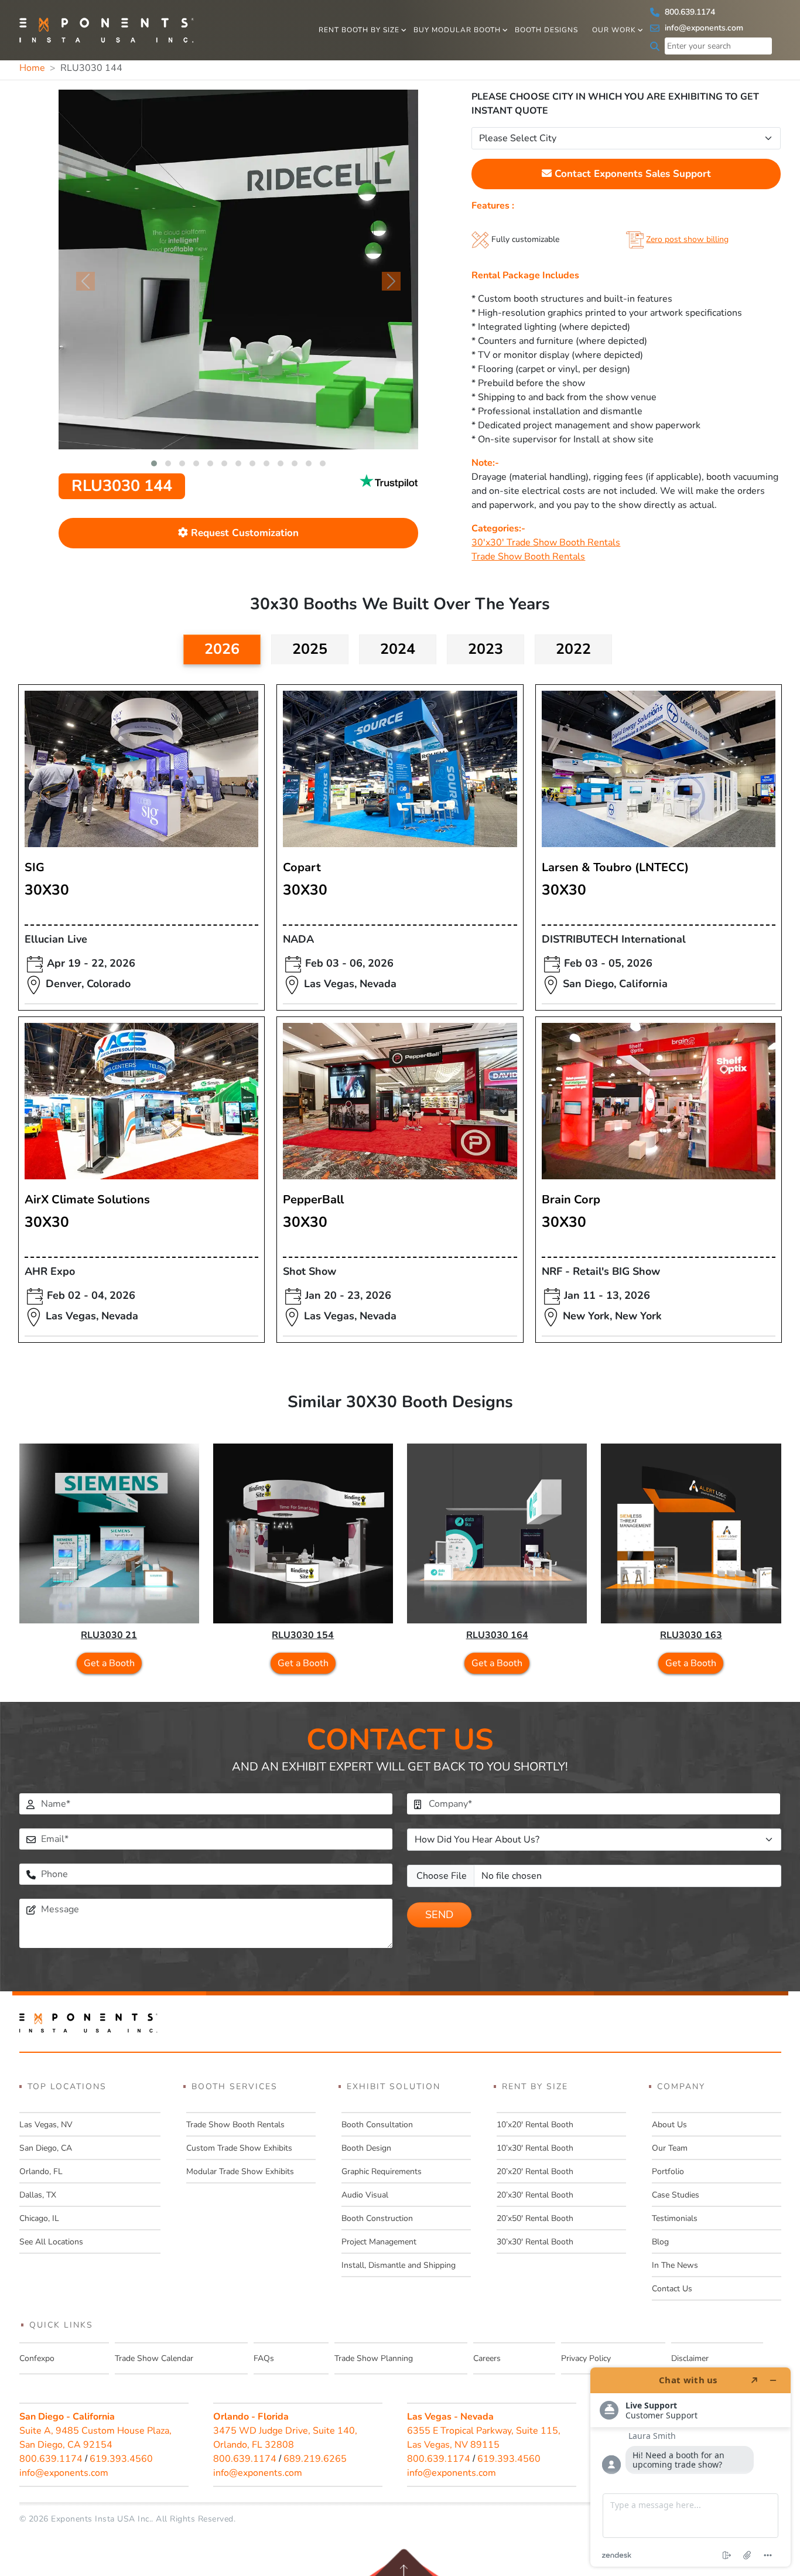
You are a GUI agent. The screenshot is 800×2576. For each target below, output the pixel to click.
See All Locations (51, 2242)
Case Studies (676, 2195)
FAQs (264, 2358)
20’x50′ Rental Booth (535, 2218)
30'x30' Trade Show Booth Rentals (546, 543)
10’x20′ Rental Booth (535, 2125)
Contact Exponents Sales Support (631, 174)
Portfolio (668, 2171)
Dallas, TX (38, 2195)
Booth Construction (377, 2218)
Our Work (614, 30)
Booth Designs (546, 30)
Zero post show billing (687, 239)
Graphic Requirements (382, 2171)
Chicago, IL (39, 2218)
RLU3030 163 (691, 1635)
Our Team (670, 2148)
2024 (398, 649)
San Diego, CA (46, 2148)
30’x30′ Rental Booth (535, 2242)
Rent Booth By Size (359, 30)
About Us (669, 2125)
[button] (154, 463)
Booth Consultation (377, 2125)
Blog (660, 2242)
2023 (486, 649)
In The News (675, 2265)
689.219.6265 (315, 2459)
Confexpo (37, 2358)
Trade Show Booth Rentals (528, 557)
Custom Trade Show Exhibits (239, 2148)
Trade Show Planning (374, 2358)
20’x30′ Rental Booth (535, 2195)
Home (32, 68)
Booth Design (366, 2148)
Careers (487, 2358)
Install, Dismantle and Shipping (399, 2265)
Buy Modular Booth (457, 30)
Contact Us (672, 2289)
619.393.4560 (121, 2459)
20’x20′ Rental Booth (535, 2171)
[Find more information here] (690, 2467)
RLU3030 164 (497, 1635)
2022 (573, 649)
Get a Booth (109, 1663)
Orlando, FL (41, 2171)
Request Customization (243, 533)
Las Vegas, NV (46, 2125)
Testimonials (675, 2218)
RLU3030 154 (303, 1635)
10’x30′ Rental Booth (535, 2148)
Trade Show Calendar (154, 2358)
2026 (222, 649)
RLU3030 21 (109, 1635)
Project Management (379, 2242)
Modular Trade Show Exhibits (240, 2171)
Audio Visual (365, 2195)
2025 (310, 649)
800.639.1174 (689, 12)
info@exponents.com (703, 28)
